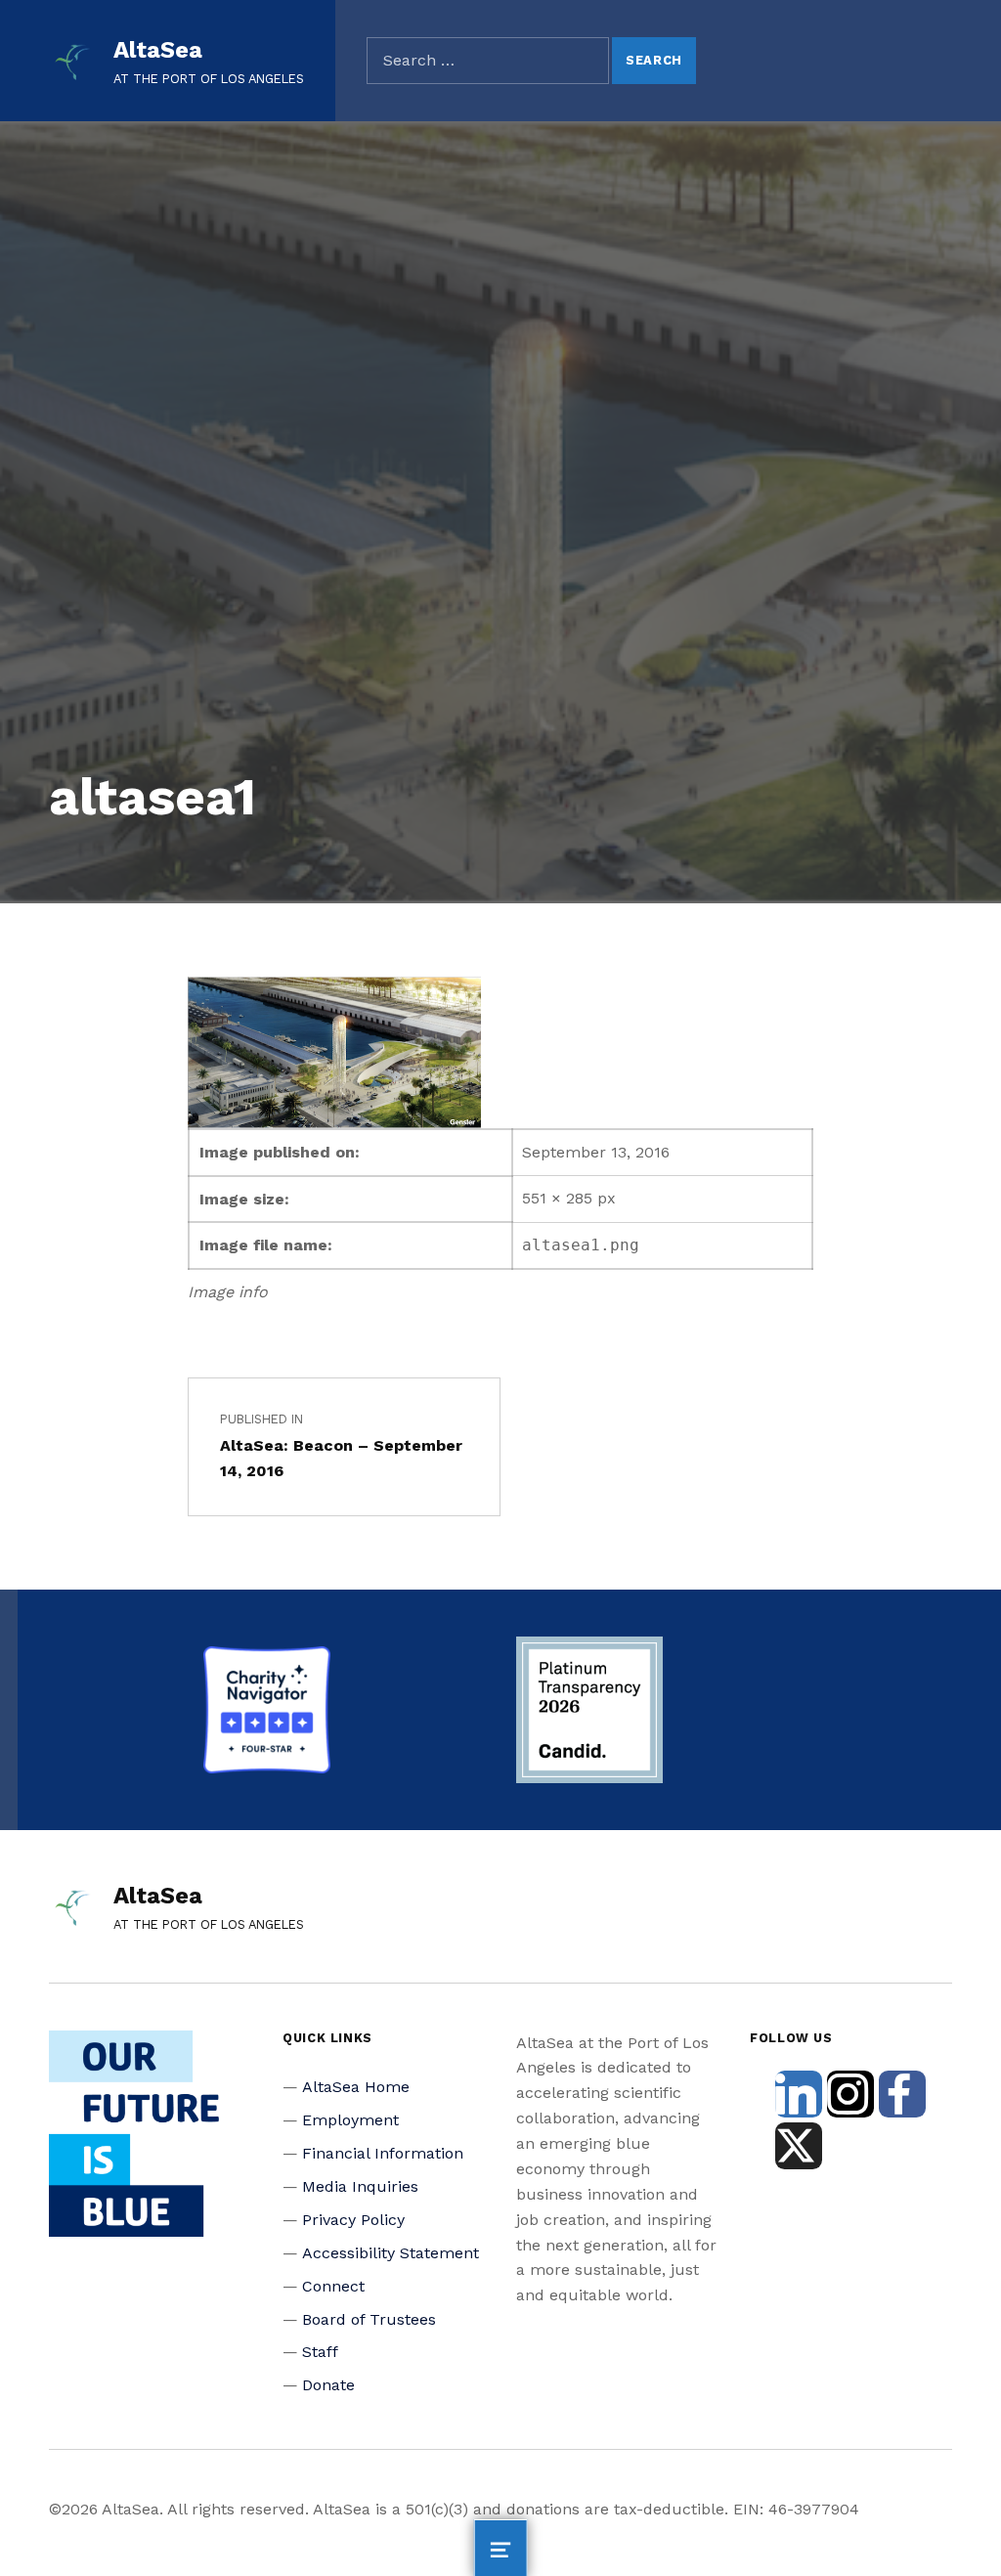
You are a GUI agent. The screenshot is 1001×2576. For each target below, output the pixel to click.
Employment (350, 2120)
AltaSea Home (356, 2087)
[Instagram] (850, 2094)
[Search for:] (488, 61)
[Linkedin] (799, 2094)
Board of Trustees (369, 2319)
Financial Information (383, 2153)
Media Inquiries (360, 2186)
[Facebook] (902, 2094)
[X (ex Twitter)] (799, 2146)
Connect (333, 2286)
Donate (328, 2385)
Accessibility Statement (391, 2253)
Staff (320, 2352)
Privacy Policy (353, 2220)
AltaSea (158, 50)
